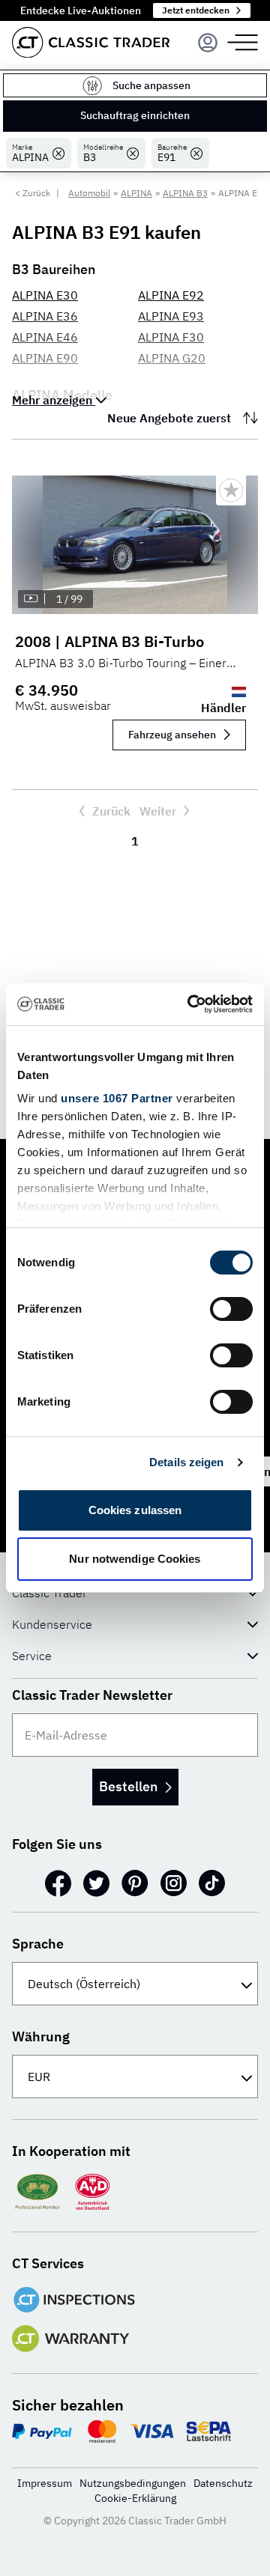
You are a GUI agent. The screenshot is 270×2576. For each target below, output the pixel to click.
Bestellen (128, 1786)
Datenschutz (223, 2483)
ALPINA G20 (172, 358)
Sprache (38, 1944)
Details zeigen (186, 1462)
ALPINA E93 (171, 316)
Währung (41, 2036)
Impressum (45, 2483)
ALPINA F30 (171, 337)
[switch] (231, 1309)
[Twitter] (96, 1883)
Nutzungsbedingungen (133, 2483)
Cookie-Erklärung (135, 2498)
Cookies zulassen (135, 1510)
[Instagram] (174, 1883)
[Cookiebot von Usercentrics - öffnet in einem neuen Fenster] (190, 1004)
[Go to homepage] (91, 42)
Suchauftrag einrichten (135, 115)
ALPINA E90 (45, 358)
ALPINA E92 (171, 295)
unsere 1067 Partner (117, 1098)
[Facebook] (58, 1883)
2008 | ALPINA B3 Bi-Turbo (109, 641)
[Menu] (208, 43)
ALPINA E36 (45, 316)
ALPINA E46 (45, 337)
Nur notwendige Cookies (135, 1559)
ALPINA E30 (45, 295)
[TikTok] (212, 1883)
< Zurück (33, 193)
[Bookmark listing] (231, 490)
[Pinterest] (135, 1883)
